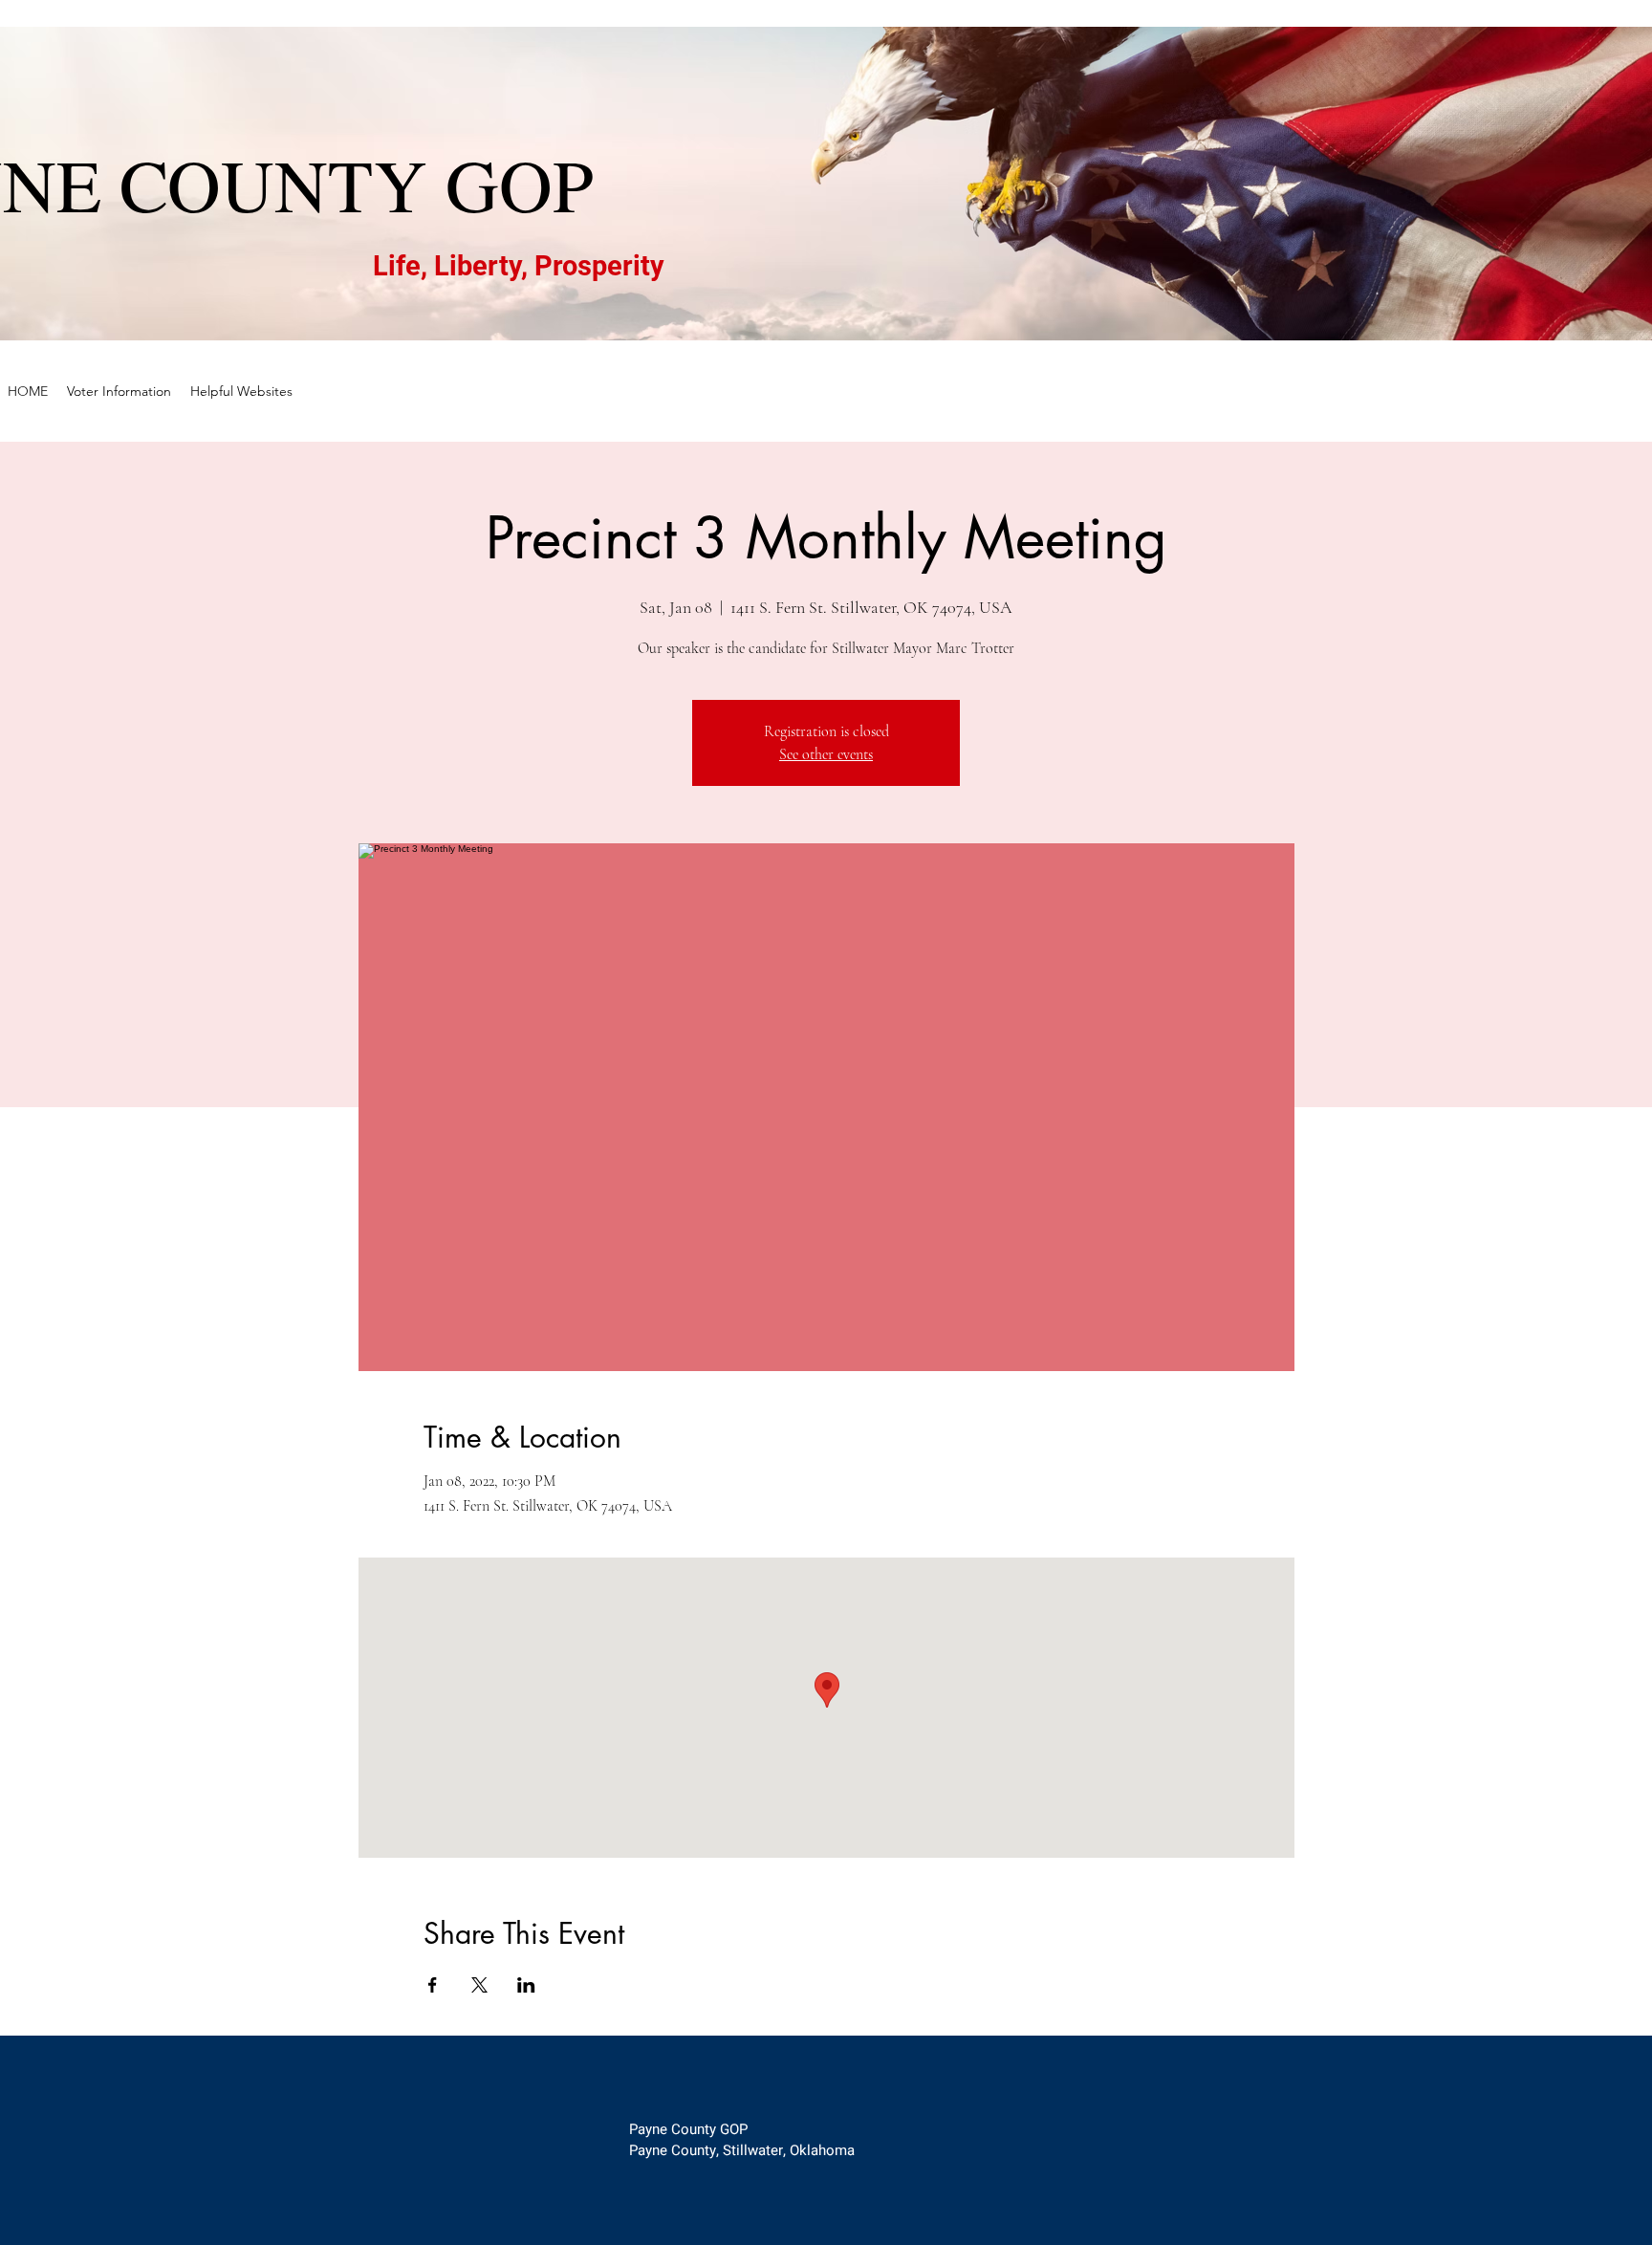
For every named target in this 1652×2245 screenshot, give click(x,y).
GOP (520, 184)
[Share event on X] (479, 1985)
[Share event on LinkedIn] (526, 1985)
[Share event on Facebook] (433, 1985)
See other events (826, 754)
